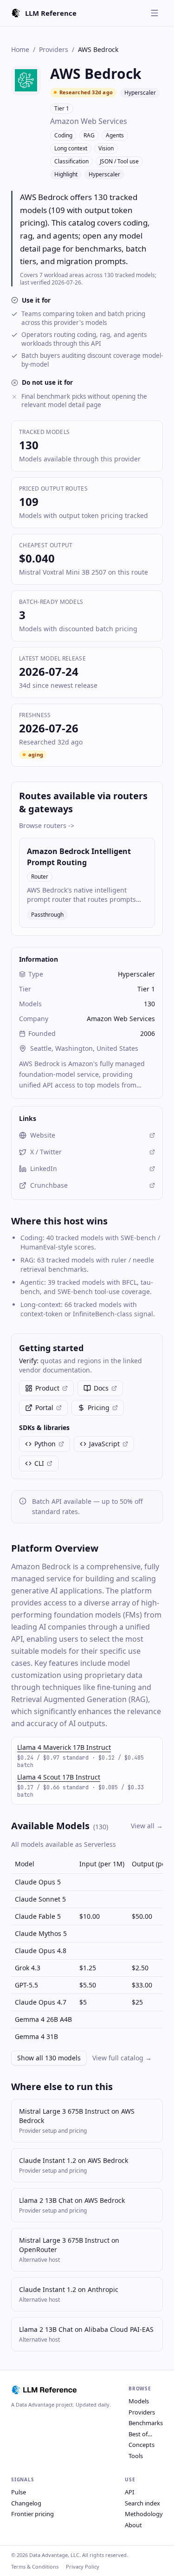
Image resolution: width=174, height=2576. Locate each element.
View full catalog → (122, 2058)
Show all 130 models (49, 2058)
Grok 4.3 (28, 1968)
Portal (44, 1408)
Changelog (26, 2503)
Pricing (99, 1408)
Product (47, 1388)
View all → (147, 1826)
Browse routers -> (47, 825)
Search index (142, 2503)
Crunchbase (49, 1185)
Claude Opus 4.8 (41, 1951)
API (129, 2492)
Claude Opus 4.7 (41, 2002)
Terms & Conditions (35, 2566)
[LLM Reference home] (45, 2390)
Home (20, 49)
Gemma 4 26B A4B (43, 2019)
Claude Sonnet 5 (40, 1899)
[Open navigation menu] (155, 13)
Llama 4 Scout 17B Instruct (59, 1777)
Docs (101, 1388)
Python (45, 1444)
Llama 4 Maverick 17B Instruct (64, 1747)
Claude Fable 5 (38, 1916)
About (133, 2525)
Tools (136, 2456)
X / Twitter (46, 1152)
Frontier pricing (32, 2514)
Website (43, 1135)
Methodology (144, 2514)
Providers (54, 49)
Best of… (140, 2434)
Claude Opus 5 (38, 1882)
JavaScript (104, 1444)
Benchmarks (146, 2423)
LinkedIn (44, 1168)
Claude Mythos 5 (41, 1933)
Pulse (19, 2492)
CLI (39, 1463)
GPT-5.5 (26, 1985)
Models (139, 2401)
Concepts (142, 2445)
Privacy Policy (83, 2566)
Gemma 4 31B (36, 2036)
